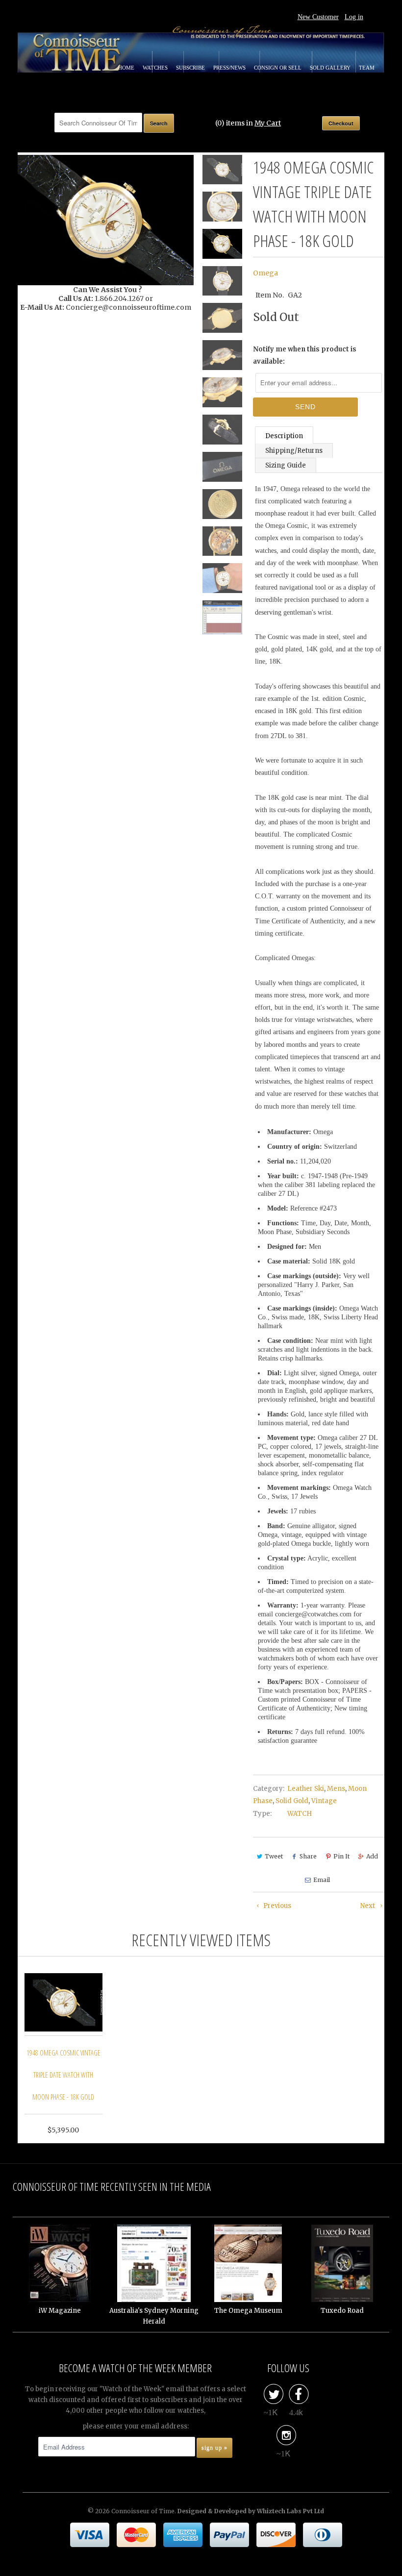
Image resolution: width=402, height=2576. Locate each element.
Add (372, 1856)
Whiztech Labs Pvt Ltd (290, 2511)
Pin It (341, 1856)
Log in (354, 17)
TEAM (367, 68)
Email (322, 1880)
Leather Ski (306, 1789)
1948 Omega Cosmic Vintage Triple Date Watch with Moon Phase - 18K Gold (63, 2075)
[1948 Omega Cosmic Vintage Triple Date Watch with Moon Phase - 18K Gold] (106, 220)
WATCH (300, 1814)
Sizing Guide (286, 465)
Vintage (324, 1801)
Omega (265, 273)
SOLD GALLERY (331, 68)
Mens (336, 1789)
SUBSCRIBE (191, 68)
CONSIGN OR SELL (278, 68)
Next (368, 1906)
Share (308, 1856)
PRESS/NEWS (230, 68)
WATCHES (156, 68)
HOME (127, 68)
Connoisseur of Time (143, 2511)
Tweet (274, 1856)
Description (284, 436)
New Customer (318, 17)
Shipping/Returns (294, 451)
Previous (276, 1906)
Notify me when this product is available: (305, 355)
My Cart (268, 123)
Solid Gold (292, 1801)
